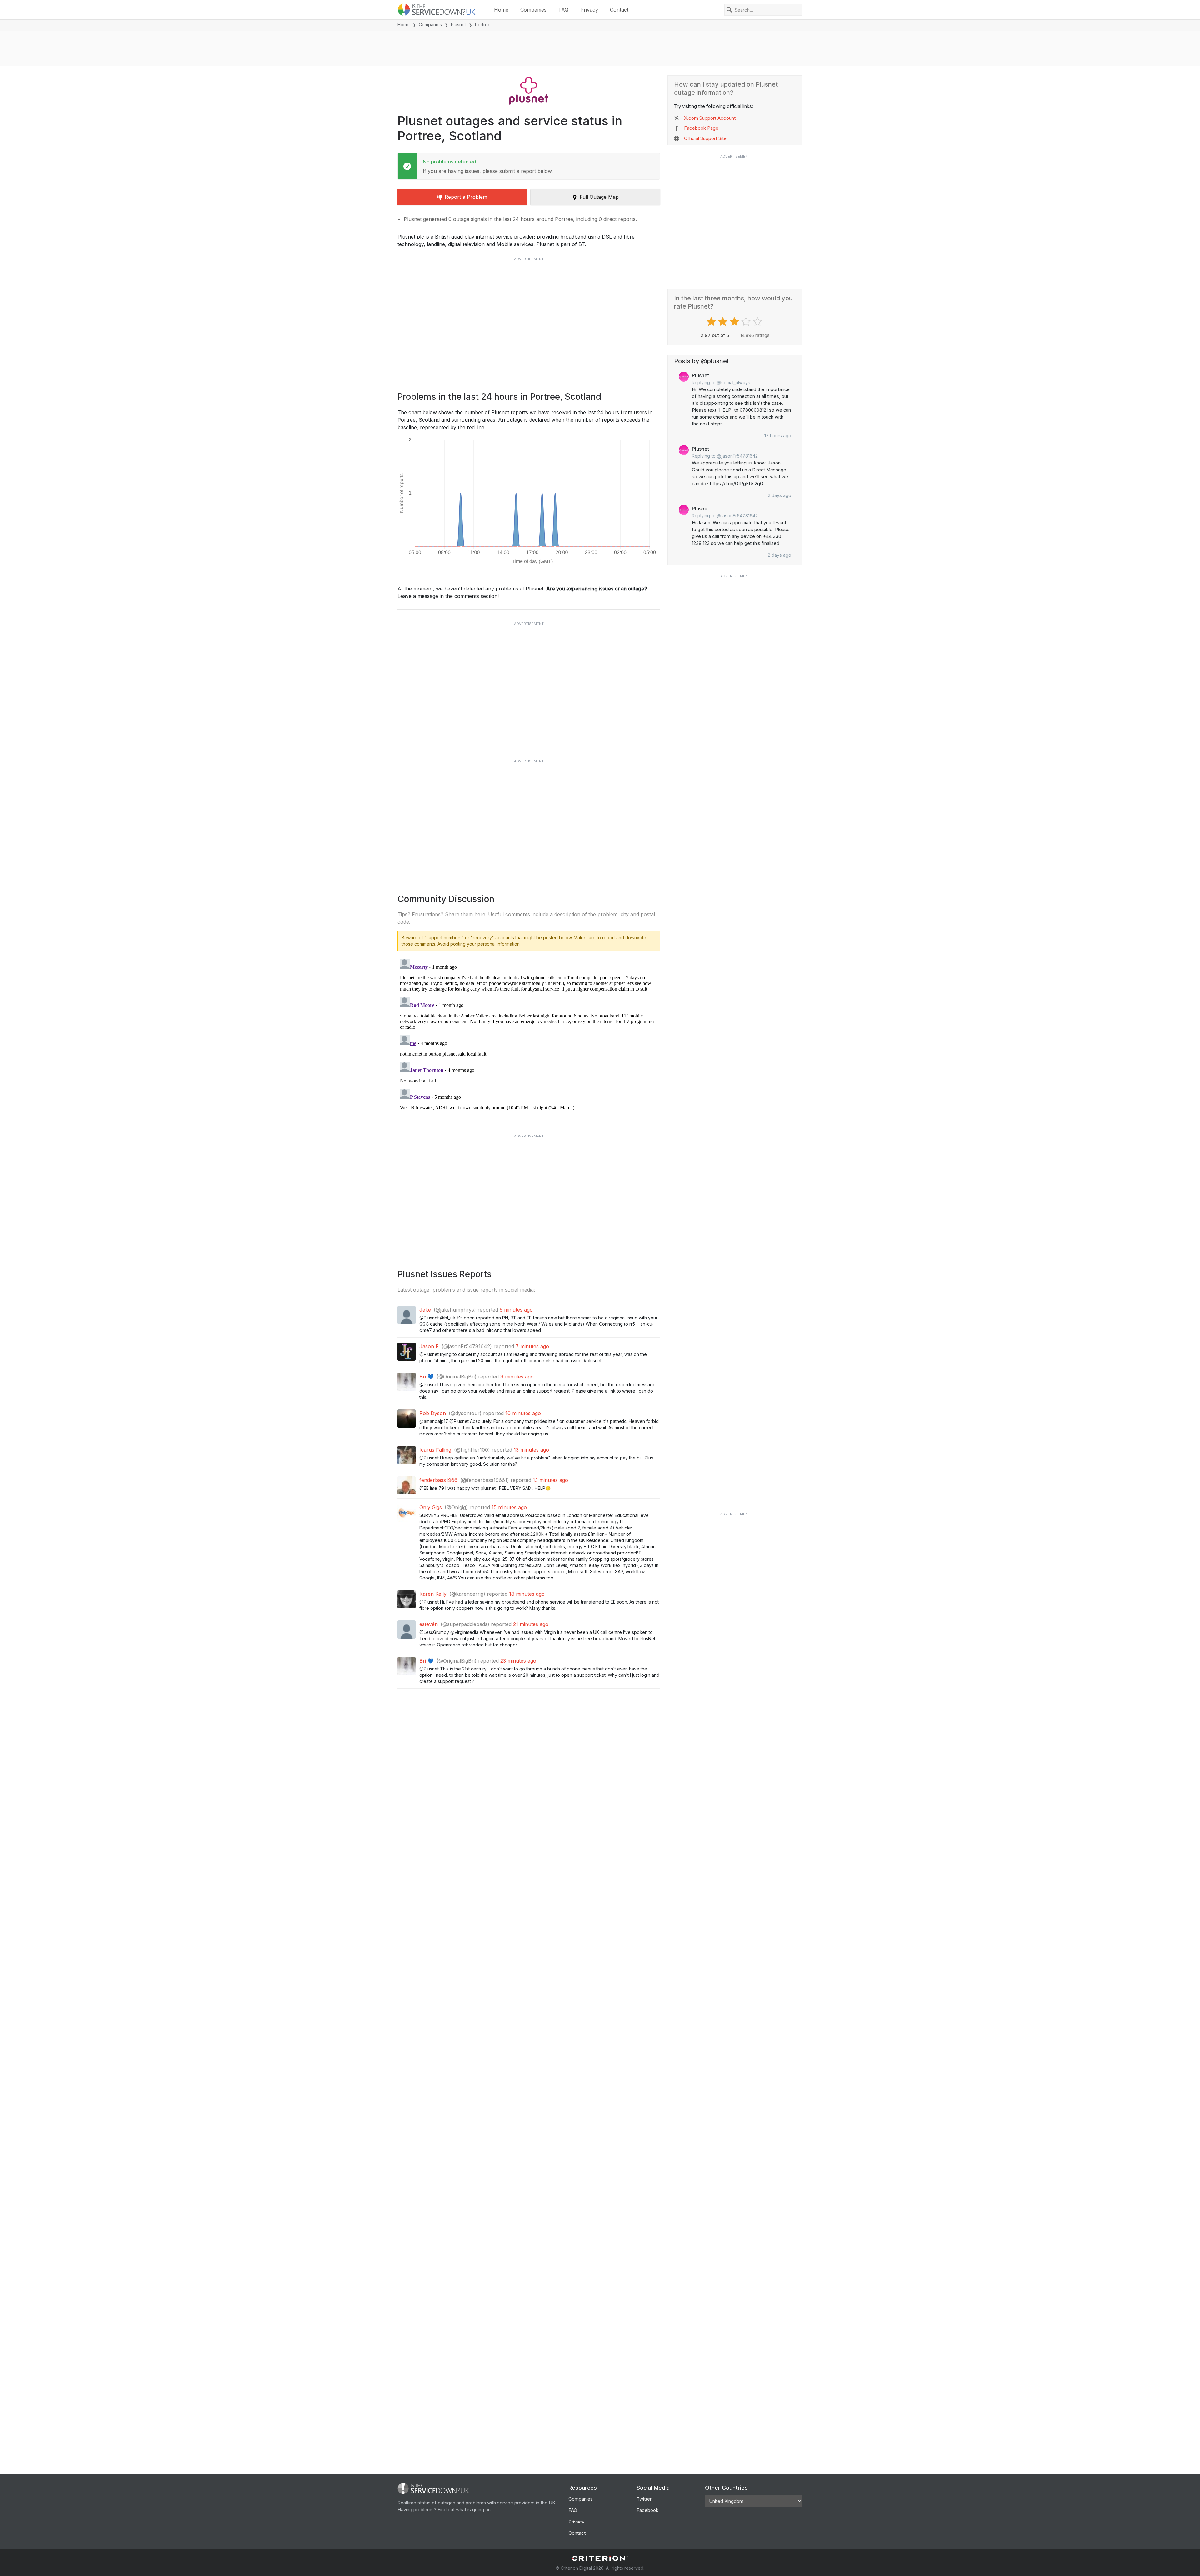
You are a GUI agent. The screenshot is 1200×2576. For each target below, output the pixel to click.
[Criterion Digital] (600, 2558)
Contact (619, 10)
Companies (533, 10)
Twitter (644, 2499)
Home (501, 10)
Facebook (647, 2510)
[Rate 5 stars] (758, 322)
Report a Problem (466, 197)
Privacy (589, 10)
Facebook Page (701, 128)
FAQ (563, 10)
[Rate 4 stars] (747, 322)
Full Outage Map (599, 197)
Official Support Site (705, 138)
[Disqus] (529, 1034)
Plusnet (458, 25)
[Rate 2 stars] (724, 322)
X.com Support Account (710, 118)
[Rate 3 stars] (735, 322)
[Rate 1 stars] (712, 322)
